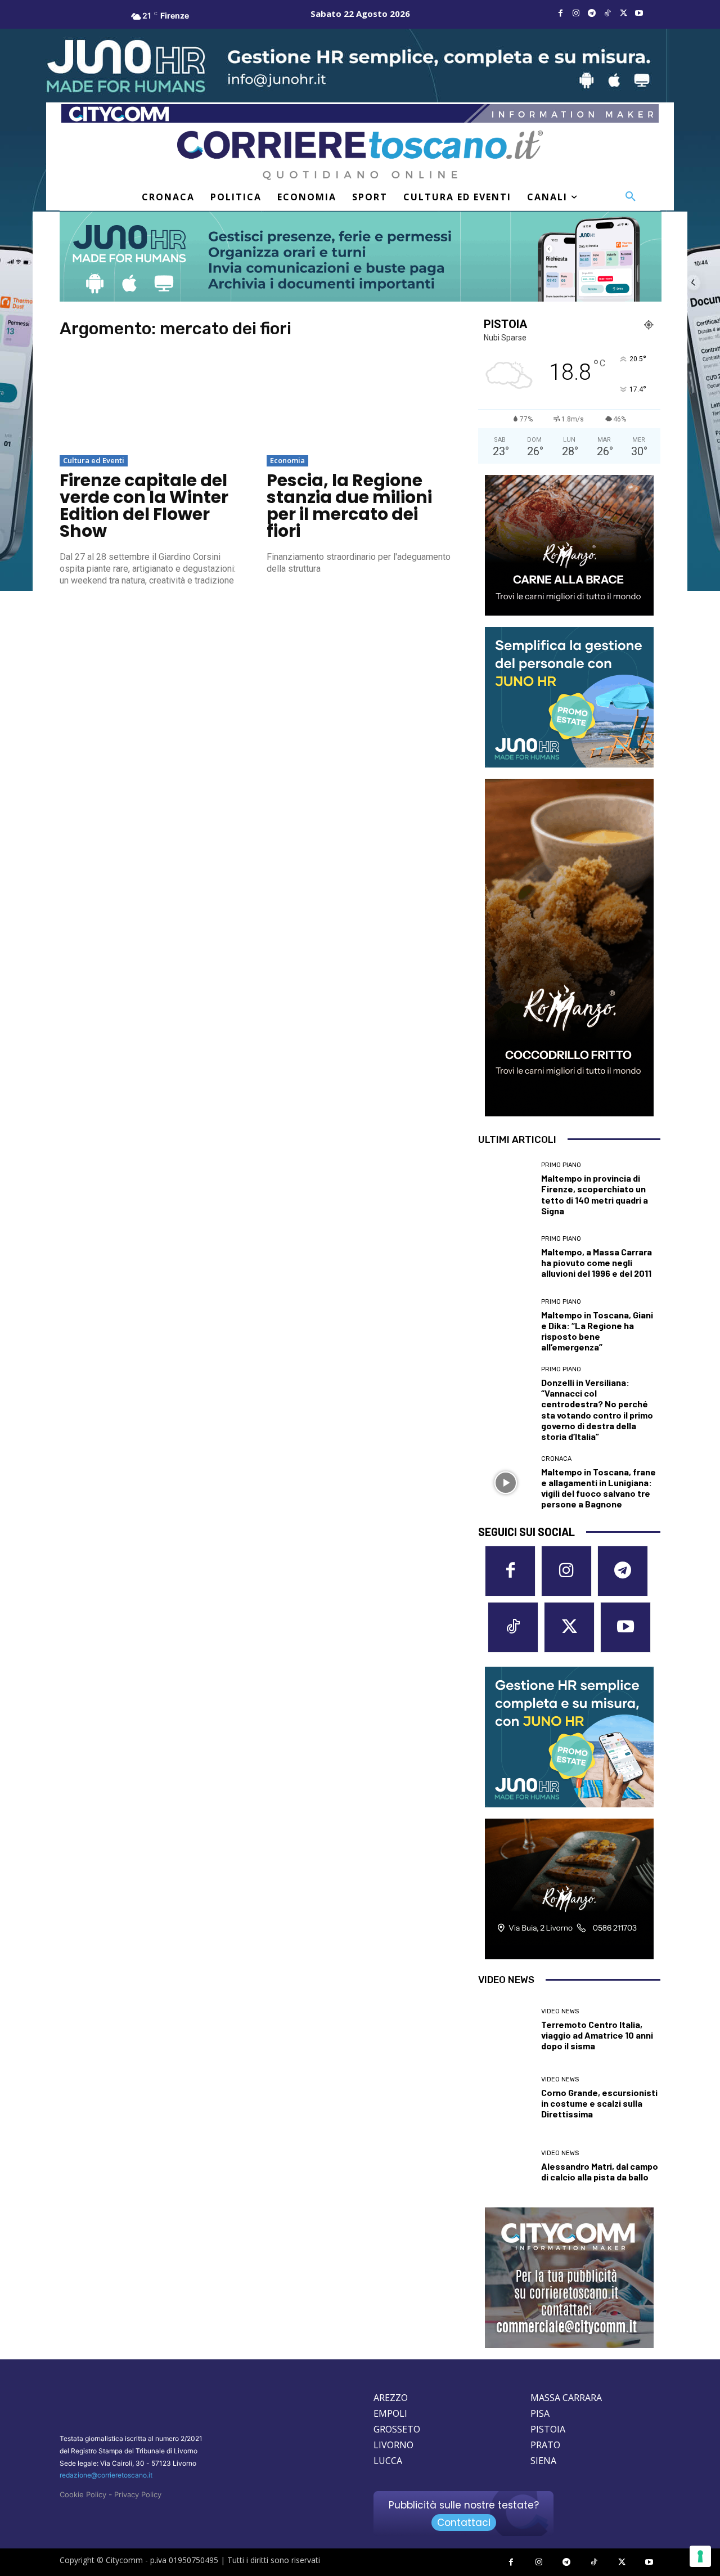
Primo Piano (561, 1165)
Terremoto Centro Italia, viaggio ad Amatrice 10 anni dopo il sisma (597, 2035)
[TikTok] (607, 14)
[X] (623, 14)
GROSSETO (397, 2429)
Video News (560, 2011)
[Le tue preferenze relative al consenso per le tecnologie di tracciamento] (700, 2556)
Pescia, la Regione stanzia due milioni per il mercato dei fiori (349, 506)
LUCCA (388, 2461)
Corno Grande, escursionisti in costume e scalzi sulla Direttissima (599, 2103)
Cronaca (556, 1459)
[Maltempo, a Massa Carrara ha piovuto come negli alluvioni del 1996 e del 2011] (505, 1257)
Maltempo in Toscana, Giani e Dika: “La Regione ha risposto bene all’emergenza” (597, 1331)
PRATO (545, 2445)
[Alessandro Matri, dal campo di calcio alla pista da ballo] (505, 2166)
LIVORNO (393, 2445)
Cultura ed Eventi (94, 460)
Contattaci (464, 2523)
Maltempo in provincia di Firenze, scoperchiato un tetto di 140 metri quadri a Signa (595, 1194)
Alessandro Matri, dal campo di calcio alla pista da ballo (600, 2171)
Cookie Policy (83, 2494)
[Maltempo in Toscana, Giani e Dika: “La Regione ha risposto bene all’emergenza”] (505, 1325)
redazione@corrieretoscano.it (106, 2475)
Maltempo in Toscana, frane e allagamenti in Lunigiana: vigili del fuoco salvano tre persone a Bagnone (598, 1488)
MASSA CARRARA (566, 2398)
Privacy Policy (138, 2494)
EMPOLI (390, 2413)
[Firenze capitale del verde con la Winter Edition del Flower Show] (152, 402)
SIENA (543, 2461)
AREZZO (391, 2398)
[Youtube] (639, 14)
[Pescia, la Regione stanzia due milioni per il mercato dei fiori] (359, 402)
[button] (631, 197)
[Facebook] (560, 14)
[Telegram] (592, 14)
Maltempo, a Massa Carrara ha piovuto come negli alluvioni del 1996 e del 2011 (597, 1262)
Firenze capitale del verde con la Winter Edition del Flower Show (144, 506)
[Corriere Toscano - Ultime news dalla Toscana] (360, 155)
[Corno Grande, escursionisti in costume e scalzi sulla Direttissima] (505, 2098)
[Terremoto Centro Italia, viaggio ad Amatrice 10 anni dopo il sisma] (505, 2029)
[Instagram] (576, 14)
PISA (540, 2413)
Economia (287, 460)
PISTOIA (548, 2429)
